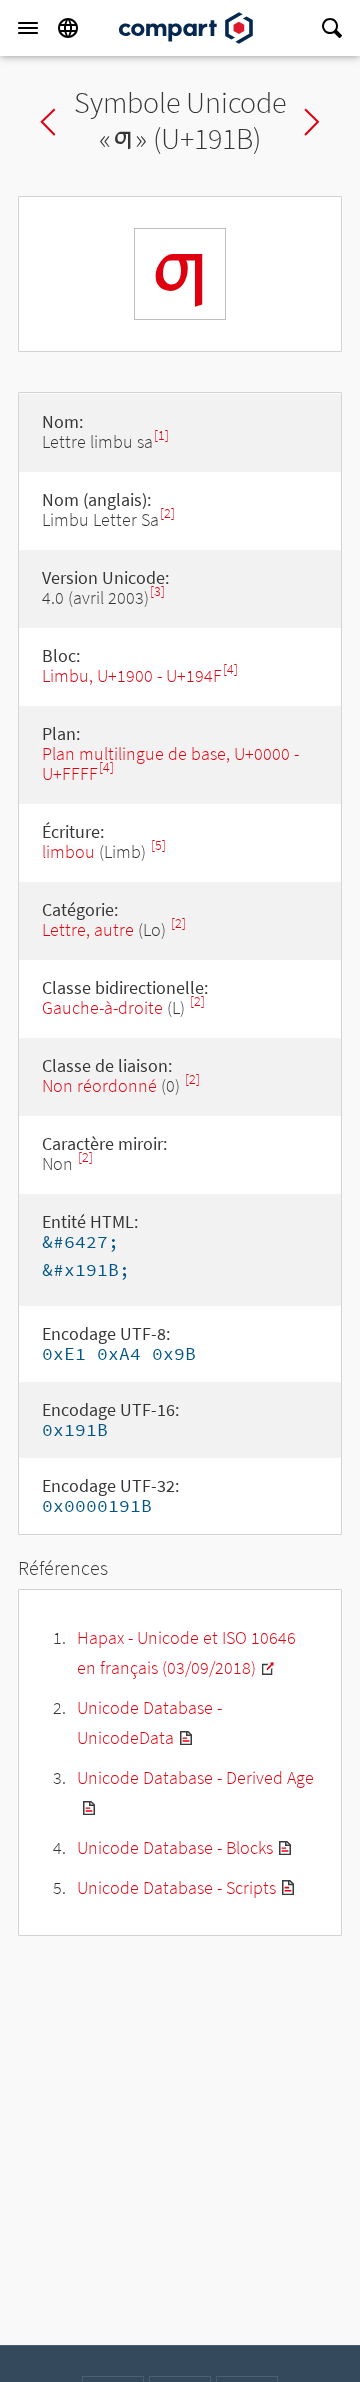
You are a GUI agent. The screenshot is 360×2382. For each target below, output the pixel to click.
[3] (157, 591)
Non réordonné (99, 1085)
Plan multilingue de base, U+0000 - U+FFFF (170, 763)
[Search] (332, 28)
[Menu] (28, 28)
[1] (161, 435)
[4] (230, 669)
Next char (312, 122)
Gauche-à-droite (102, 1007)
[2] (167, 513)
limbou (68, 851)
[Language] (68, 28)
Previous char (48, 122)
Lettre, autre (88, 929)
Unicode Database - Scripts (176, 1887)
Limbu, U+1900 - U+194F (132, 675)
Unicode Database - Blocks (175, 1847)
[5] (158, 845)
